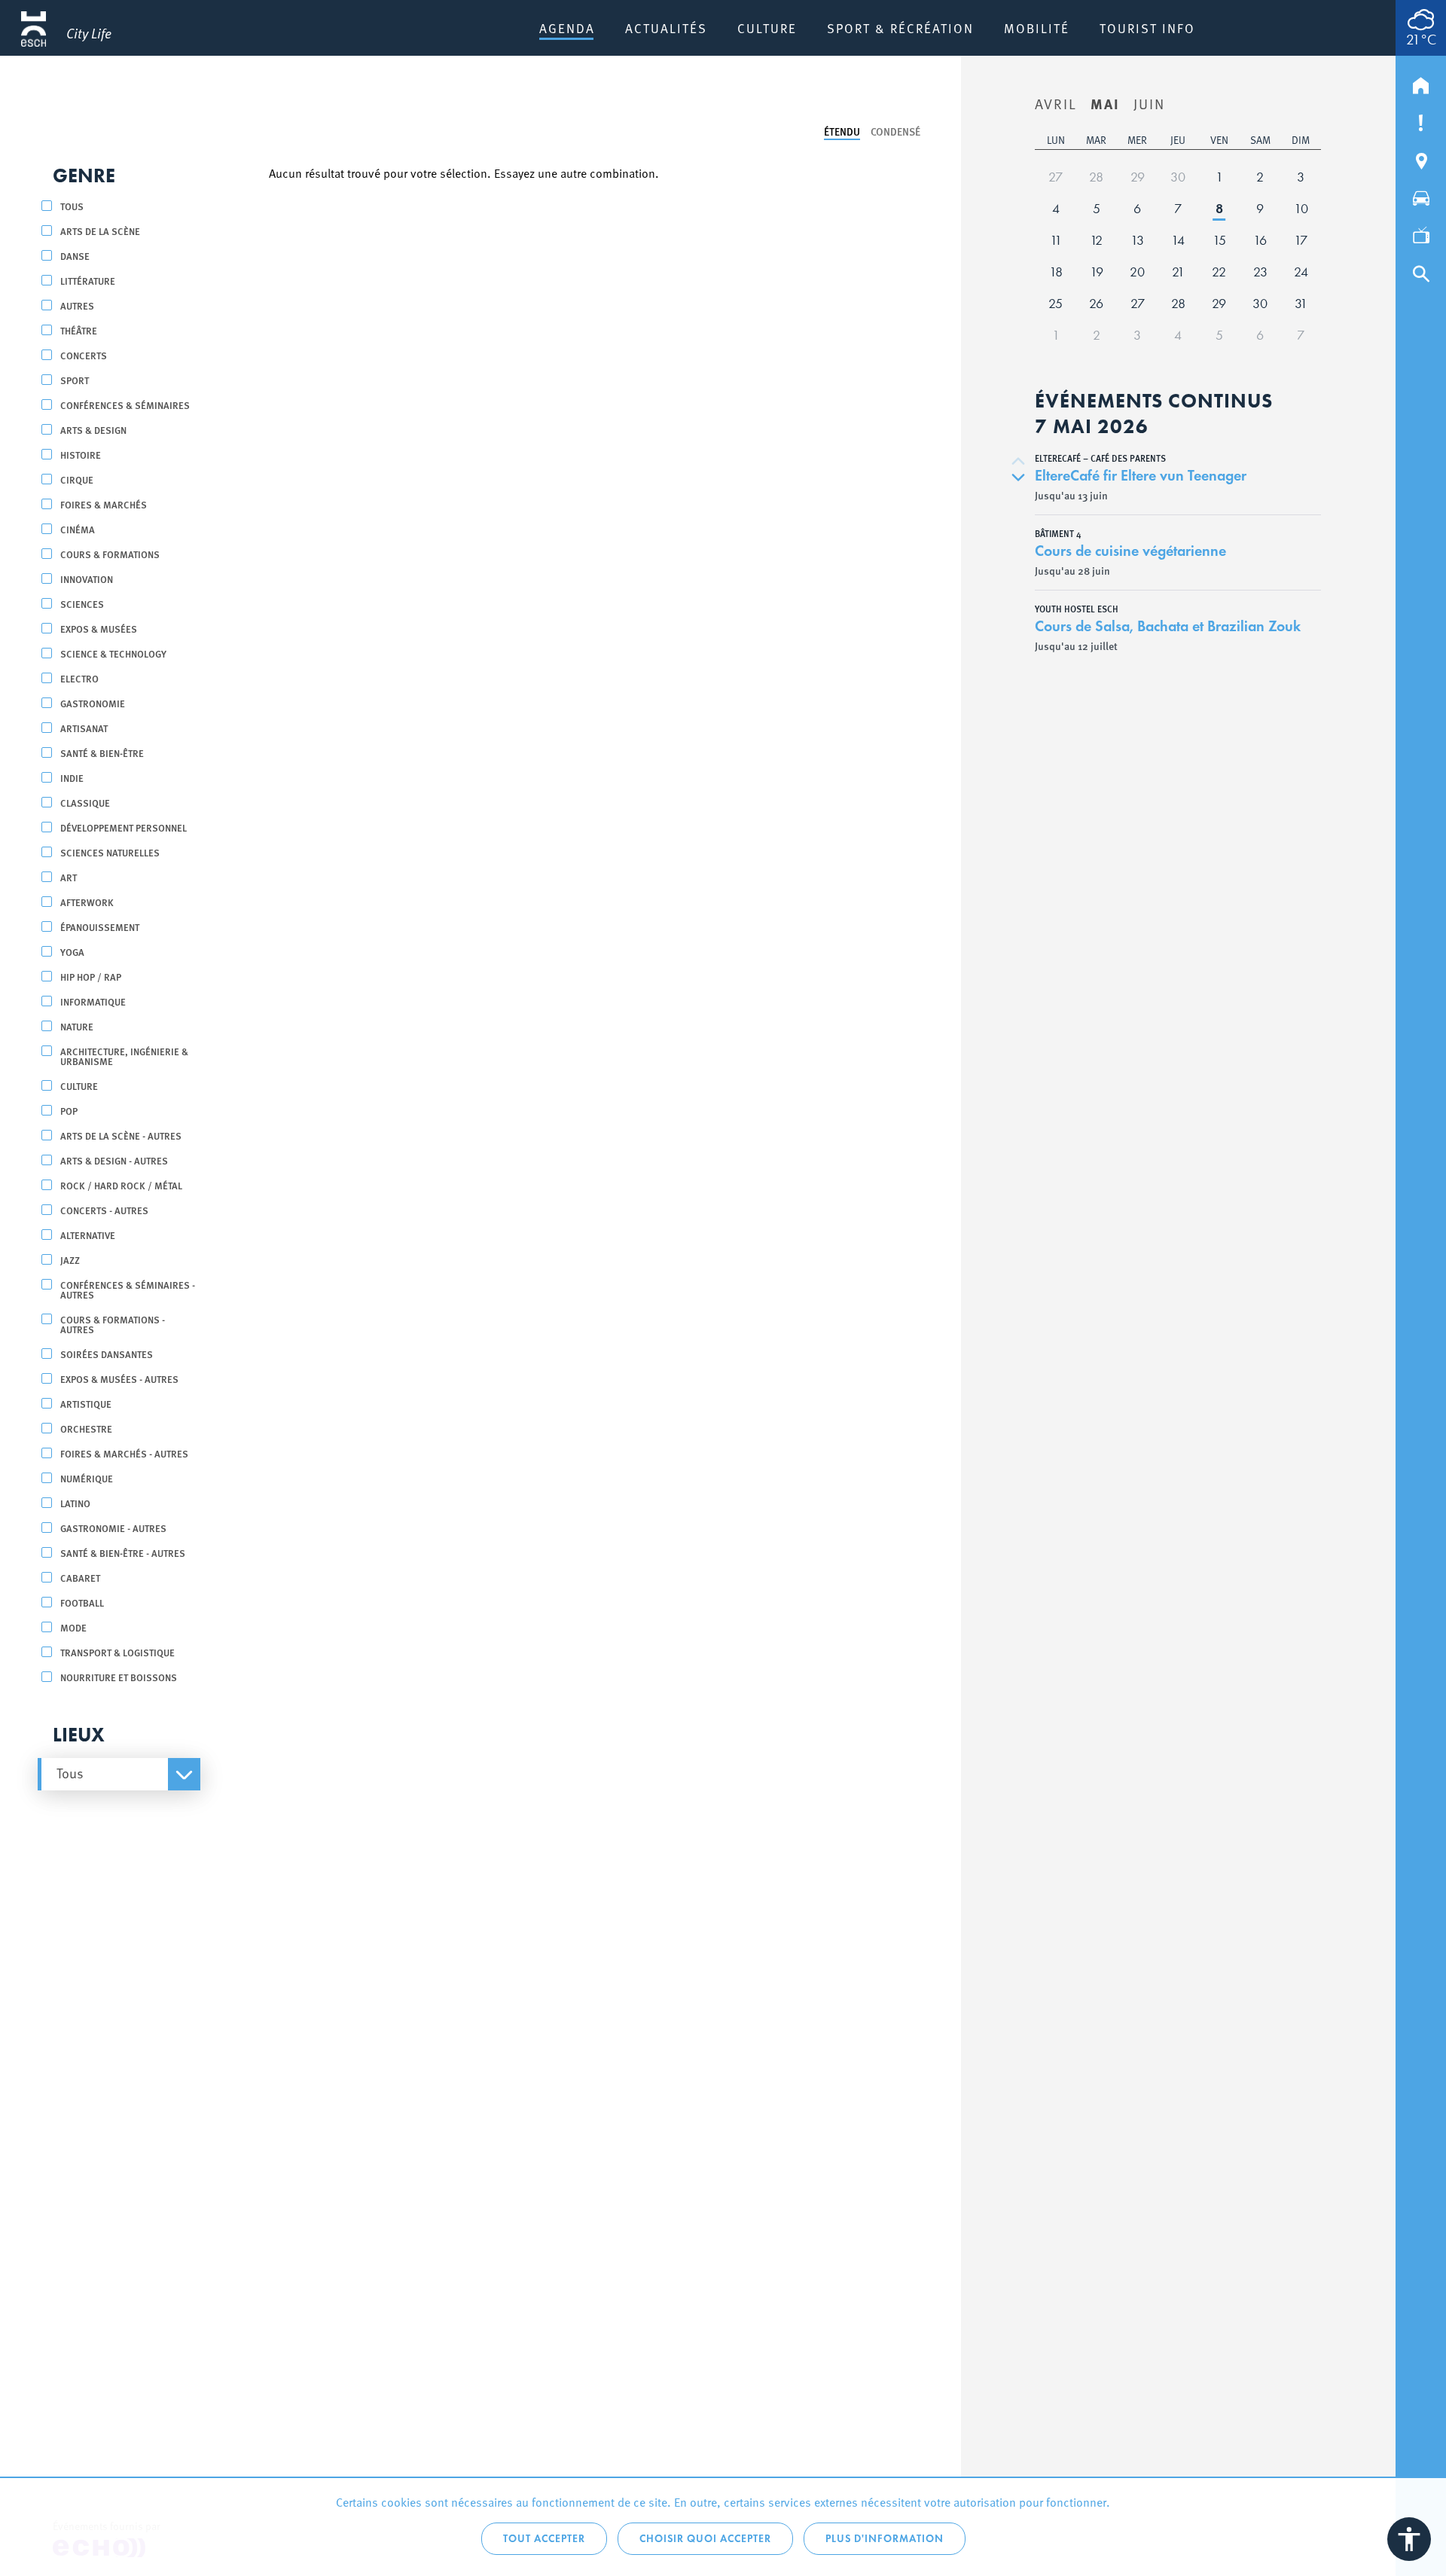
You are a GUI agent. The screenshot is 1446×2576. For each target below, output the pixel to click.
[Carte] (1421, 157)
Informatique (93, 1001)
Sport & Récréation (900, 28)
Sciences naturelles (110, 852)
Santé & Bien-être (102, 753)
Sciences (82, 604)
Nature (77, 1026)
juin (1149, 103)
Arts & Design (93, 430)
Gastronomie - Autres (113, 1528)
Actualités (666, 28)
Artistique (86, 1404)
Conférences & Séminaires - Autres (128, 1290)
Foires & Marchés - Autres (124, 1453)
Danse (75, 256)
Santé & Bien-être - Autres (123, 1553)
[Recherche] (1421, 270)
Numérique (87, 1478)
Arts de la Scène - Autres (121, 1135)
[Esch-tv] (1421, 233)
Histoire (81, 455)
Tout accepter (544, 2539)
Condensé (895, 131)
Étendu (842, 131)
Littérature (88, 281)
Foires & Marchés (104, 504)
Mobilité (1037, 28)
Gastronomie (93, 703)
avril (1056, 103)
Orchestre (86, 1428)
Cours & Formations (110, 554)
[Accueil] (1421, 82)
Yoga (72, 952)
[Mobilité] (1421, 195)
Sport (75, 380)
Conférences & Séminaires (125, 405)
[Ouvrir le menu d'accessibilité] (1409, 2539)
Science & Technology (113, 653)
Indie (72, 778)
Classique (85, 803)
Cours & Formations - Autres (113, 1324)
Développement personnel (124, 827)
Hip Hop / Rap (91, 977)
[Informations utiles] (1421, 120)
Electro (79, 678)
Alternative (88, 1235)
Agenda (567, 28)
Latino (75, 1503)
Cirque (77, 479)
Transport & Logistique (117, 1652)
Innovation (87, 579)
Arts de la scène (100, 231)
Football (82, 1602)
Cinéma (78, 529)
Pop (69, 1111)
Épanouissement (100, 927)
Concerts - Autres (104, 1210)
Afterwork (87, 902)
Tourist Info (1147, 28)
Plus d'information (885, 2539)
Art (69, 877)
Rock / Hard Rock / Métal (121, 1185)
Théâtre (79, 330)
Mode (73, 1627)
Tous (72, 206)
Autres (77, 305)
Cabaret (80, 1578)
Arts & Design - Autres (114, 1160)
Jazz (70, 1260)
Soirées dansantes (107, 1354)
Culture (767, 28)
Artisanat (84, 728)
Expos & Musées (99, 629)
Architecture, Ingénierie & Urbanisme (124, 1056)
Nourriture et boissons (119, 1677)
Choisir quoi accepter (705, 2539)
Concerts (84, 355)
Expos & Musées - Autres (119, 1379)
